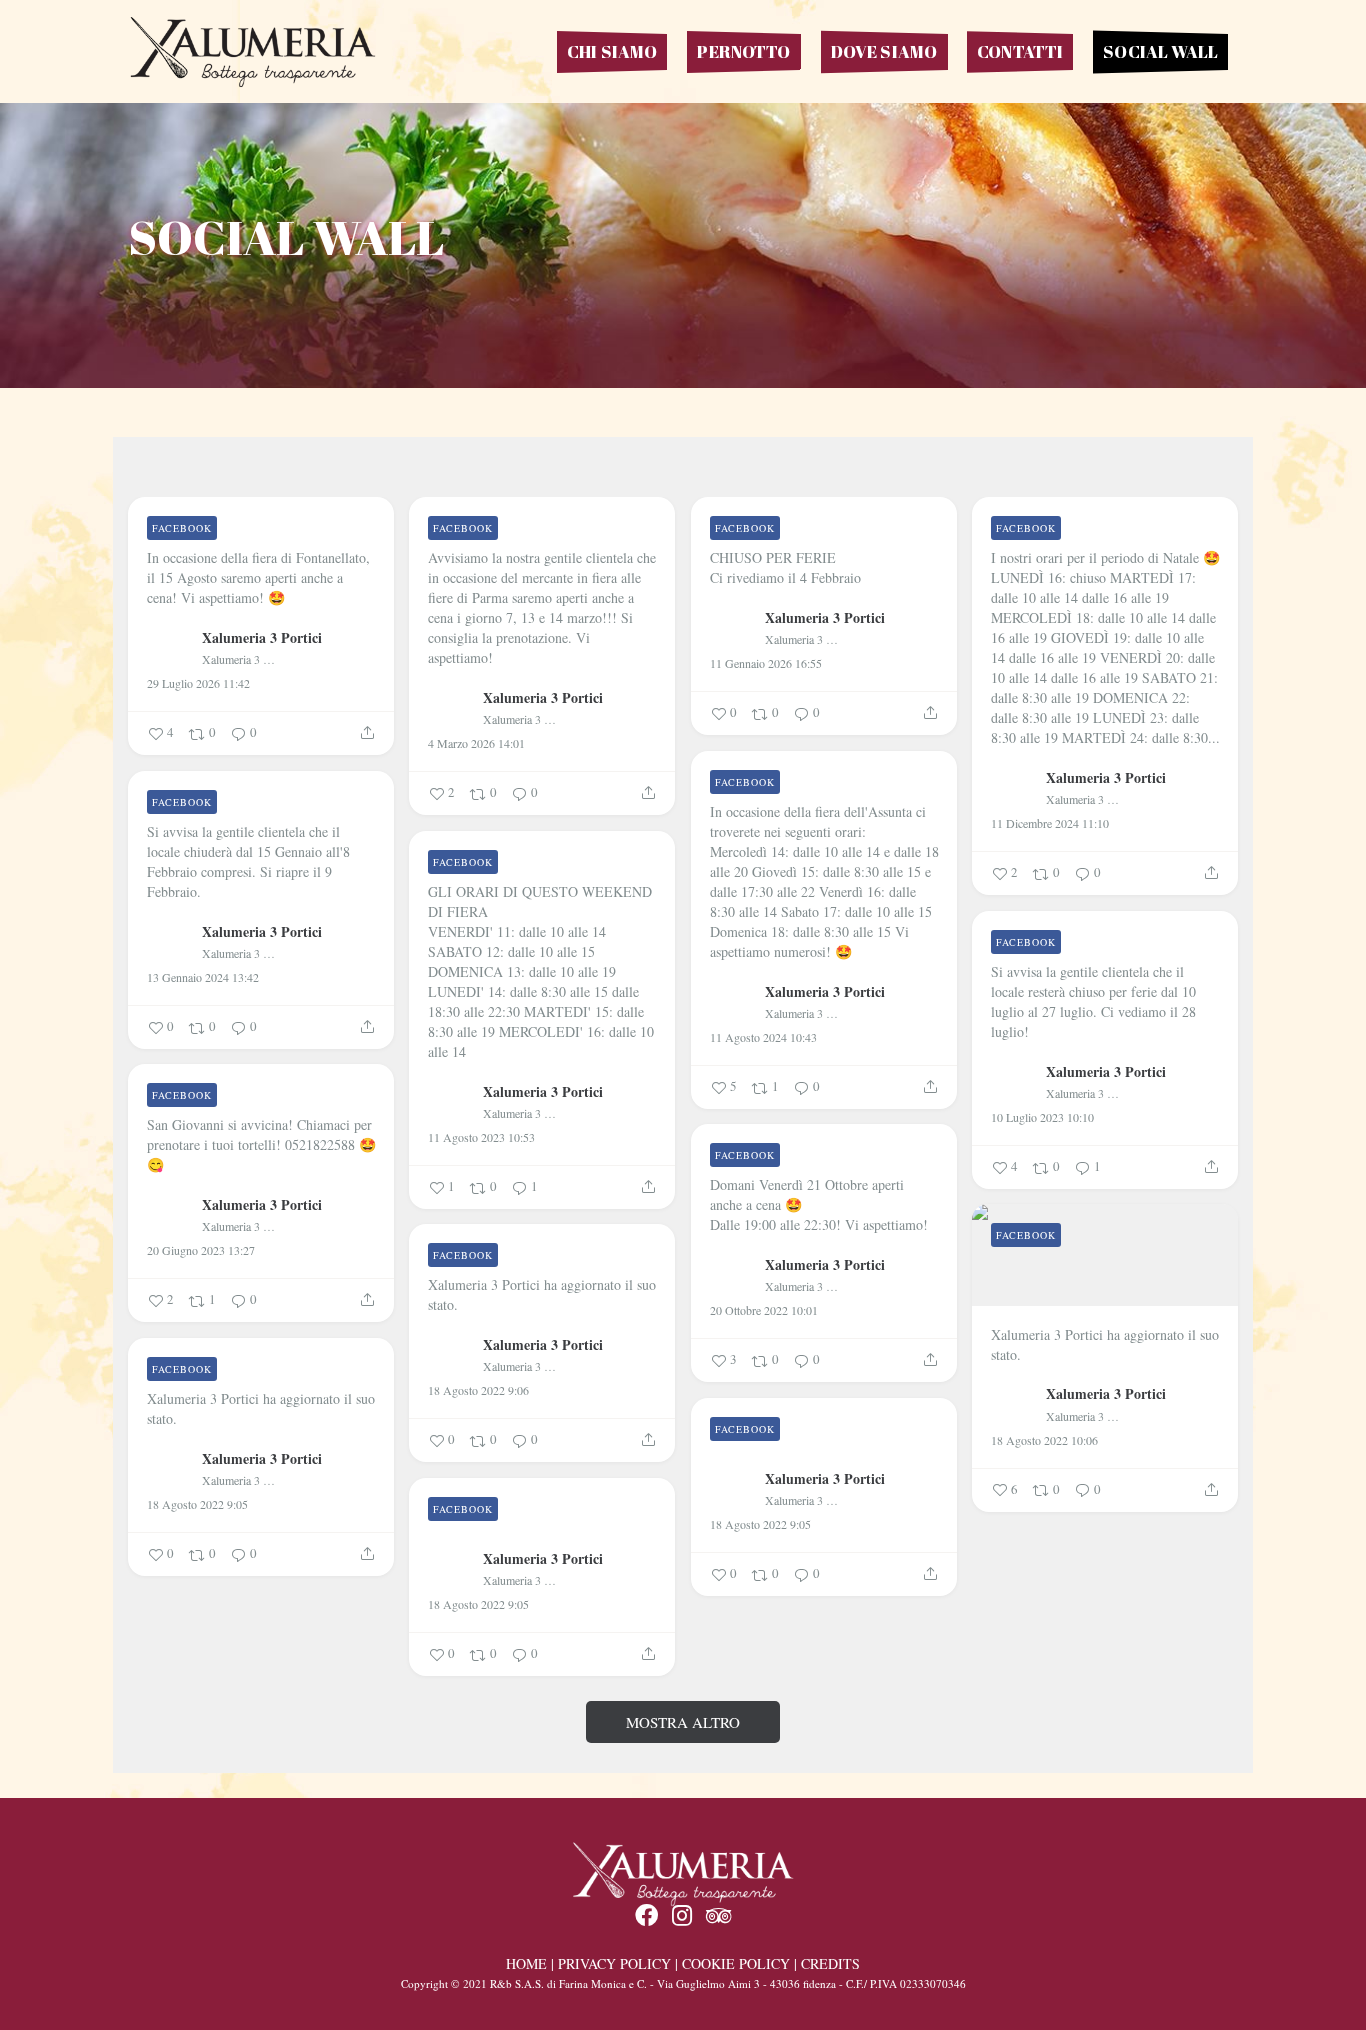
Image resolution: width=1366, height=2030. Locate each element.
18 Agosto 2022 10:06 (1044, 1440)
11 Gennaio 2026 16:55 (766, 663)
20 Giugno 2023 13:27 (201, 1250)
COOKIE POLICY (736, 1963)
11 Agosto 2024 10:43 (763, 1037)
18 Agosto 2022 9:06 (478, 1390)
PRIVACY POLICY (614, 1963)
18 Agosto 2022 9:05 (197, 1504)
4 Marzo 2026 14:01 (476, 743)
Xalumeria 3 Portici (262, 636)
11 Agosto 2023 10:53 (481, 1137)
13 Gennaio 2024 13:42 (203, 977)
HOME (526, 1963)
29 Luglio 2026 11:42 (198, 683)
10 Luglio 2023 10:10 (1042, 1117)
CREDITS (830, 1963)
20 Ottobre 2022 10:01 (764, 1310)
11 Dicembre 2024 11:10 (1050, 823)
